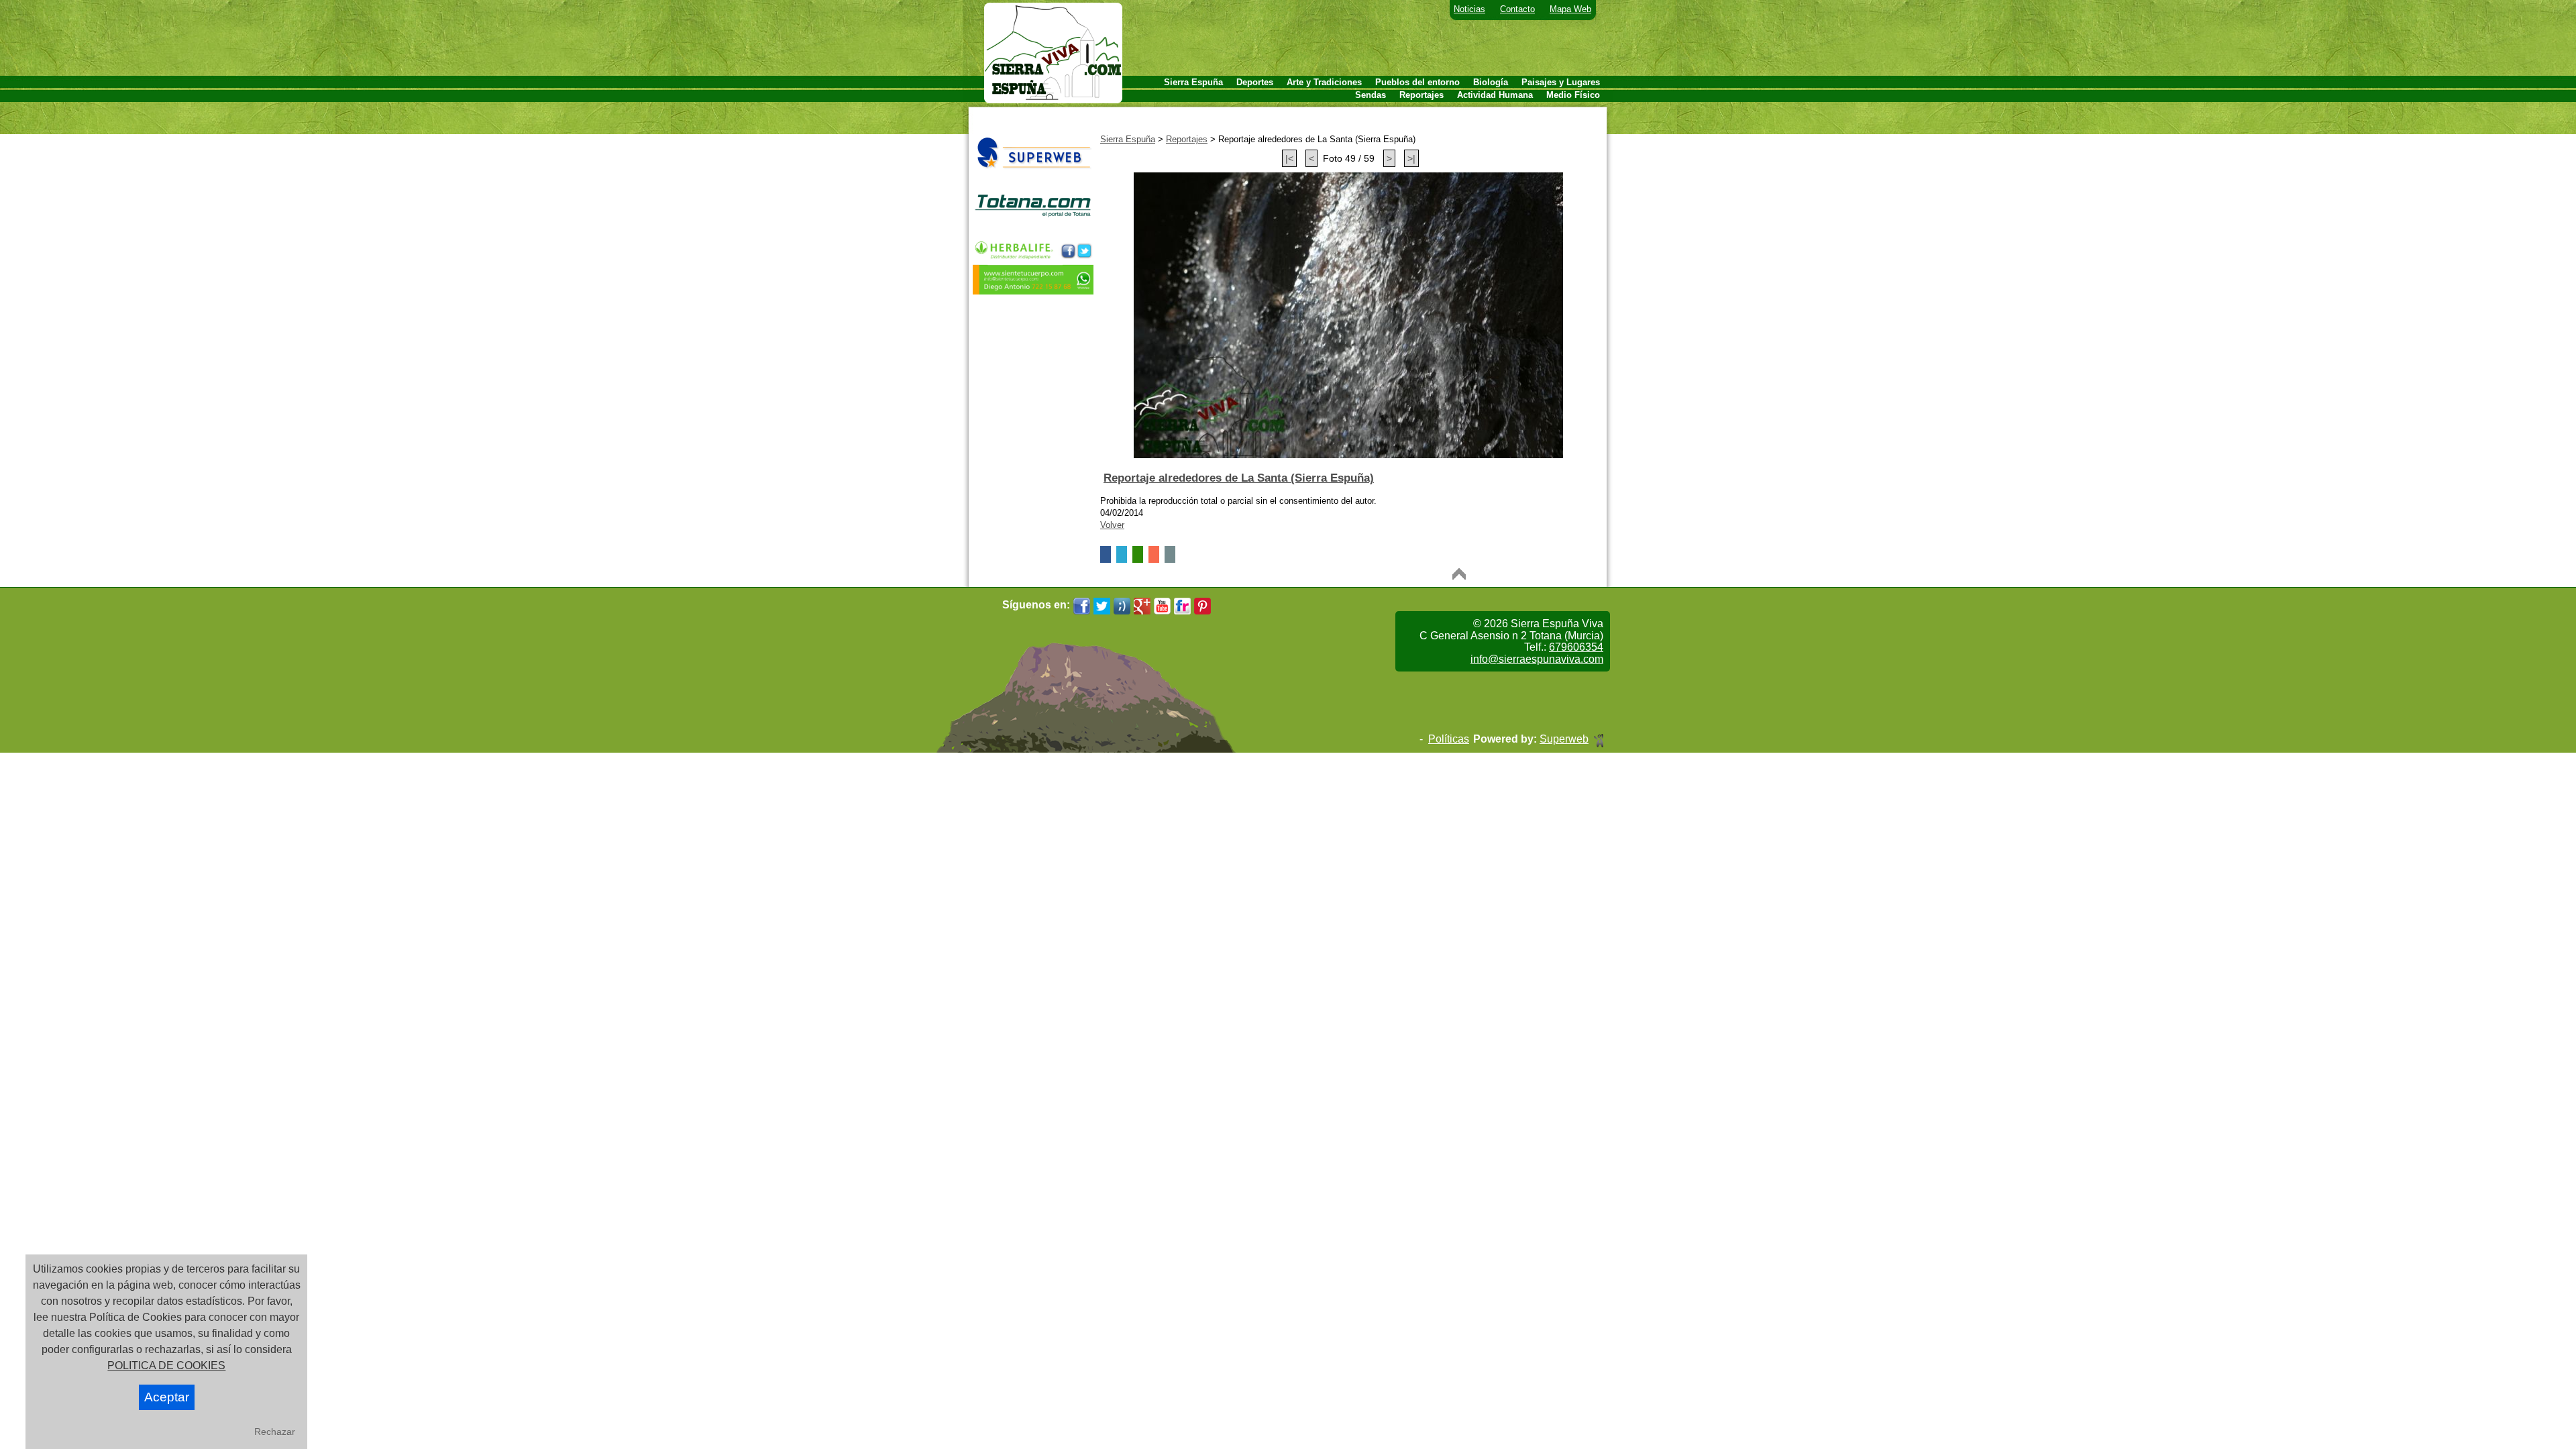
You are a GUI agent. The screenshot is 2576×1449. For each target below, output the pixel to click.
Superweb (1564, 739)
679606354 (1576, 647)
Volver (1112, 525)
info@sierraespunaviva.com (1537, 659)
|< (1289, 158)
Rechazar (275, 1432)
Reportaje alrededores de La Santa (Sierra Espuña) (1239, 478)
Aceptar (167, 1397)
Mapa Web (1570, 9)
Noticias (1469, 9)
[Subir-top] (1459, 574)
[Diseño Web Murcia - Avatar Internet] (1599, 739)
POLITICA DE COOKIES (166, 1365)
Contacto (1517, 9)
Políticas (1449, 739)
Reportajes (1187, 139)
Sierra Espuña (1128, 139)
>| (1411, 158)
